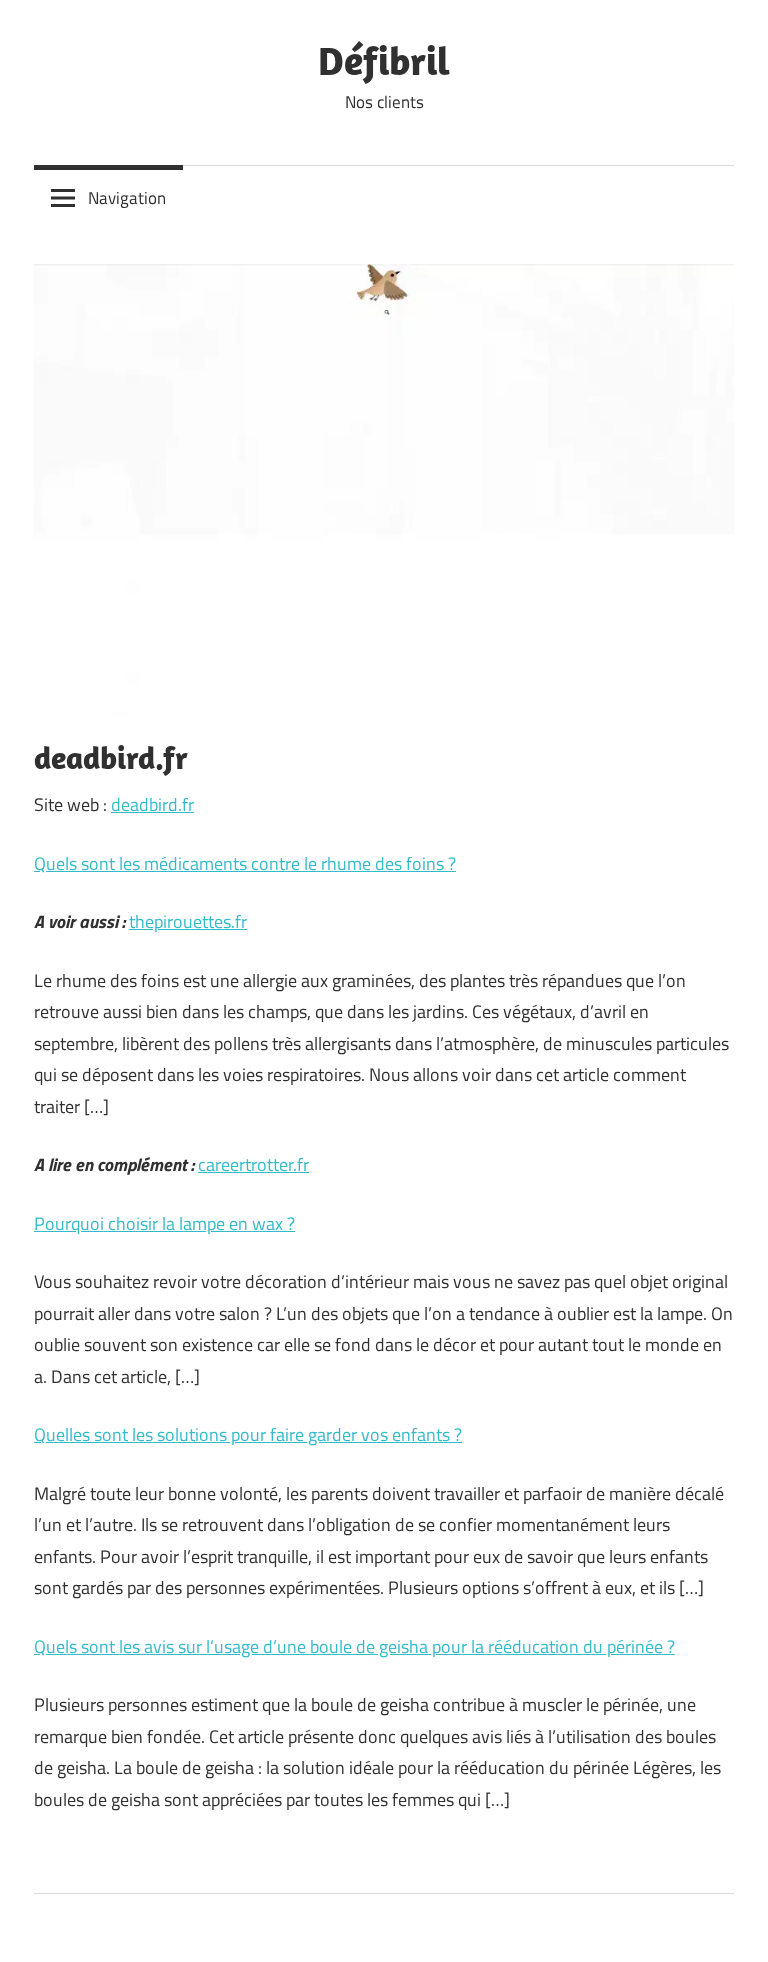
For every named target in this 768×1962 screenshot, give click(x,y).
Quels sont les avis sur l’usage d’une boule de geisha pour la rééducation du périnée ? (354, 1646)
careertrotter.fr (253, 1164)
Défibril (384, 60)
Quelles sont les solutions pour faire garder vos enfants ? (248, 1434)
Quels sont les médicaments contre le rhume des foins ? (245, 863)
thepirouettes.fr (188, 921)
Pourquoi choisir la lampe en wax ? (164, 1223)
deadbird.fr (152, 804)
